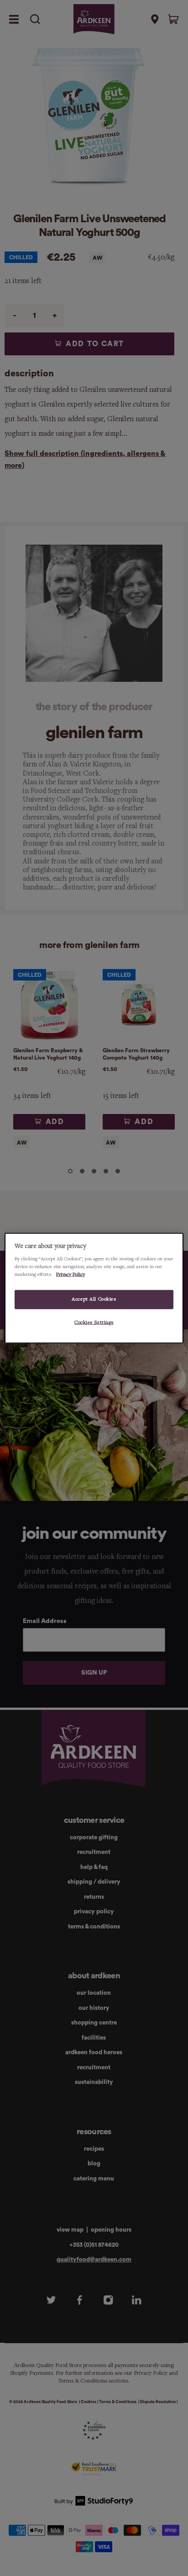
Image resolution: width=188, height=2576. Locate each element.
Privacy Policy (70, 1275)
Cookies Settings (94, 1323)
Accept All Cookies (94, 1299)
